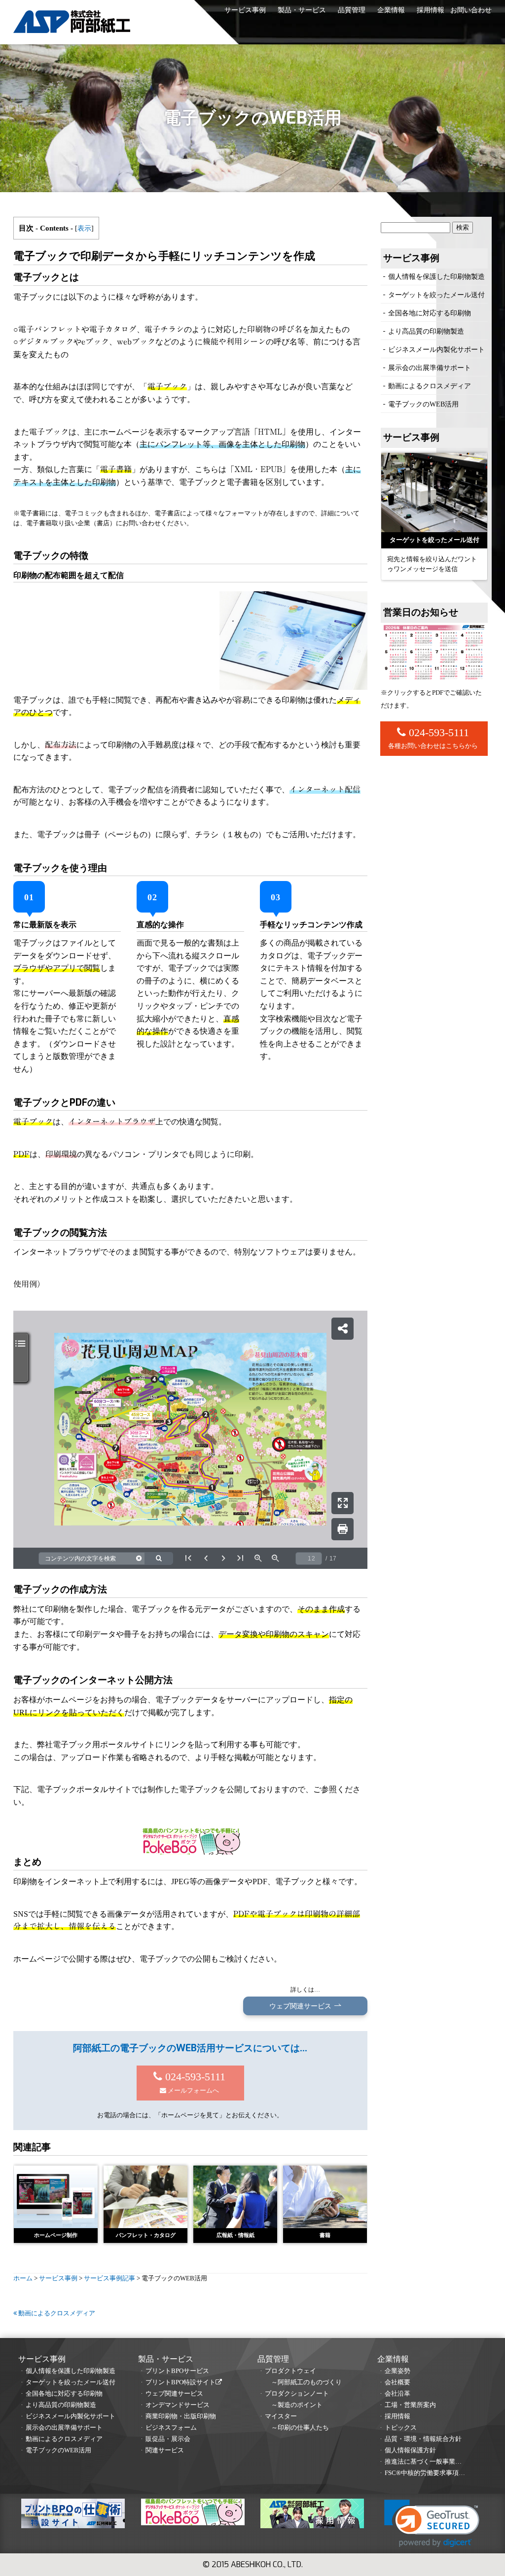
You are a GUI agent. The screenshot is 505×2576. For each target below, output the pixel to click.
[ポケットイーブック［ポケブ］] (193, 2514)
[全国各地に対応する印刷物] (434, 492)
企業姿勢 (397, 2371)
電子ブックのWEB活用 (423, 404)
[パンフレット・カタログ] (145, 2197)
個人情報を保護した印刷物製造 (436, 276)
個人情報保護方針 (410, 2450)
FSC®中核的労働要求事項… (425, 2473)
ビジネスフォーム (171, 2428)
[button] (432, 2524)
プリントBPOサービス (177, 2371)
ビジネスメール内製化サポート (436, 349)
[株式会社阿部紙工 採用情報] (312, 2515)
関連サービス (165, 2450)
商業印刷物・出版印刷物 (181, 2416)
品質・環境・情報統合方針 (423, 2439)
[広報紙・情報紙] (235, 2197)
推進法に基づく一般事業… (423, 2462)
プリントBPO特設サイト (180, 2382)
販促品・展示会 (168, 2439)
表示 (84, 228)
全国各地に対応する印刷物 (430, 313)
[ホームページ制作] (56, 2197)
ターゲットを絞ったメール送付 (436, 295)
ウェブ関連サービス (174, 2394)
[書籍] (325, 2197)
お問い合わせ (471, 10)
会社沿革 (397, 2394)
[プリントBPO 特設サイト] (73, 2515)
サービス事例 (245, 10)
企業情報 (391, 10)
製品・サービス (302, 10)
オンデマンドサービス (178, 2405)
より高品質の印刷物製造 (426, 331)
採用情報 (431, 10)
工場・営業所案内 (410, 2405)
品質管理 (352, 10)
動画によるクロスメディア (56, 2313)
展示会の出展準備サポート (430, 368)
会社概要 (397, 2382)
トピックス (401, 2428)
